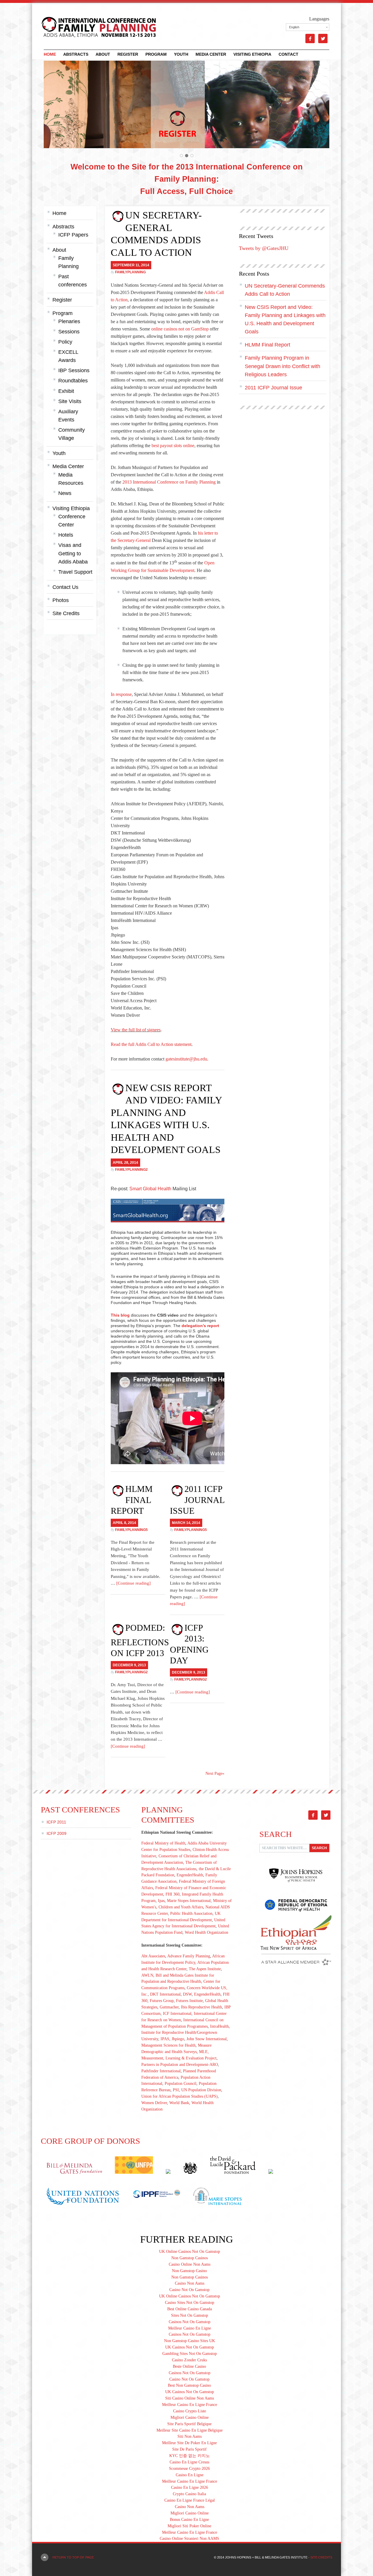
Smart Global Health (150, 1189)
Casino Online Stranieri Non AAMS (189, 2539)
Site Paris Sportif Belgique (189, 2424)
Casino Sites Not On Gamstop (190, 2303)
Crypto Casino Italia (189, 2494)
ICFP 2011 (56, 1822)
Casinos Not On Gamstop (190, 2322)
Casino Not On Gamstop (189, 2290)
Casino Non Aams (190, 2283)
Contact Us (65, 587)
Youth (181, 54)
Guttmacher (169, 2007)
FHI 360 (173, 1894)
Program (156, 54)
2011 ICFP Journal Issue (197, 1500)
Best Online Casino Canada (190, 2309)
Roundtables (73, 381)
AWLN (147, 1975)
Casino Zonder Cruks (189, 2360)
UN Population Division (201, 2090)
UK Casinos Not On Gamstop (190, 2347)
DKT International (165, 1994)
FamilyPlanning (130, 272)
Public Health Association (191, 1913)
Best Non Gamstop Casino (189, 2385)
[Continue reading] (133, 1583)
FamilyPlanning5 (131, 1530)
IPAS (165, 2039)
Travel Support (75, 572)
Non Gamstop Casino (189, 2271)
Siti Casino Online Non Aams (190, 2398)
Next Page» (215, 1773)
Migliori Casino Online (190, 2417)
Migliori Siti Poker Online (189, 2526)
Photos (61, 600)
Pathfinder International (161, 2071)
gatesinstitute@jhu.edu (186, 1059)
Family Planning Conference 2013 (95, 26)
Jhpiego (178, 2039)
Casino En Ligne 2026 (190, 2487)
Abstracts (76, 54)
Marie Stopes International (189, 1901)
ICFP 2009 (57, 1833)
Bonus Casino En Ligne (189, 2520)
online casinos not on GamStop (180, 329)
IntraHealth (219, 2026)
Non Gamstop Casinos (190, 2258)
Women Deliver (154, 2103)
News (65, 493)
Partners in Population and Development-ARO (180, 2065)
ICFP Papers (73, 235)
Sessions (69, 332)
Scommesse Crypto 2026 (189, 2469)
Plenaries (69, 321)
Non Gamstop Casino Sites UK (190, 2341)
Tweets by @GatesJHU (264, 248)
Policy (65, 342)
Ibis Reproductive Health (202, 2007)
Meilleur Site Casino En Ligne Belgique (190, 2430)
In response (121, 694)
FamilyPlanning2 (131, 1170)
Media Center (211, 54)
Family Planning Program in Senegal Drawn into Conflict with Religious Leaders (283, 366)
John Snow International (207, 2039)
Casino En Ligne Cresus (189, 2462)
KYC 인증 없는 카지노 (190, 2456)
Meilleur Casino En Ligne (190, 2328)
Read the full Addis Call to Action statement (151, 1044)
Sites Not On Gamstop (190, 2315)
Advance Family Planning (189, 1956)
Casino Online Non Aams (190, 2264)
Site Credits (66, 613)
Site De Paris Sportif (189, 2449)
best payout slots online (173, 446)
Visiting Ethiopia (252, 54)
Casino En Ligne (190, 2475)
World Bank (179, 2103)
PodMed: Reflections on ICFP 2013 (140, 1640)
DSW (187, 1994)
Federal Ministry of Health (163, 1843)
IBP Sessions (74, 370)
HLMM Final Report (132, 1500)
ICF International (177, 2014)
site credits (321, 2557)
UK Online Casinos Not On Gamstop (190, 2252)
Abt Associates (153, 1956)
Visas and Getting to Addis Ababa (73, 553)
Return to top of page (73, 2557)
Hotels (66, 535)
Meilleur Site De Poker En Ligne (189, 2443)
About (103, 54)
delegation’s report (200, 1326)
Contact (288, 54)
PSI (176, 2090)
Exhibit (66, 391)
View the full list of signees (136, 1030)
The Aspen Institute (205, 1969)
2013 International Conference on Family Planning (169, 482)
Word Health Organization (206, 1932)
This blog (120, 1315)
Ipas (161, 1901)
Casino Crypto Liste (190, 2411)
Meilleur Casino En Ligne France (190, 2405)
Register (128, 54)
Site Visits (70, 401)
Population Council (181, 2084)
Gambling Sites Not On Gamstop (190, 2354)
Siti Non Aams (190, 2436)
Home (50, 54)
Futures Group (162, 2001)
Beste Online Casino (189, 2366)
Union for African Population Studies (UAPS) (180, 2096)
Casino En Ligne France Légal (190, 2500)
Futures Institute (189, 2001)
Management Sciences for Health (168, 2045)
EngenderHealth (190, 1875)
